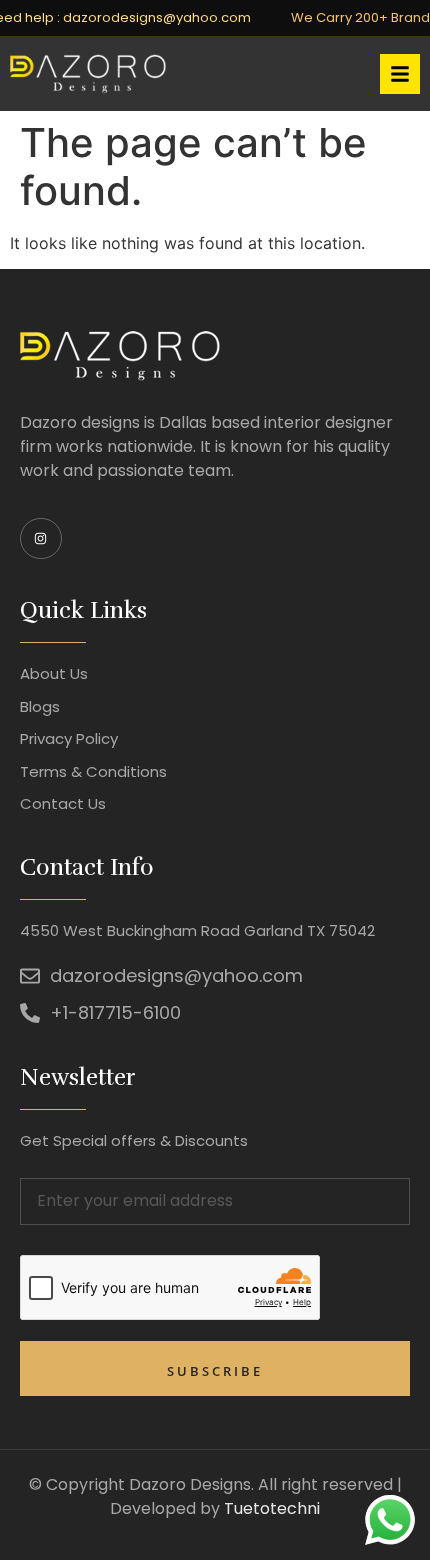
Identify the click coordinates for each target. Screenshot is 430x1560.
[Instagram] (41, 539)
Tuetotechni (272, 1508)
